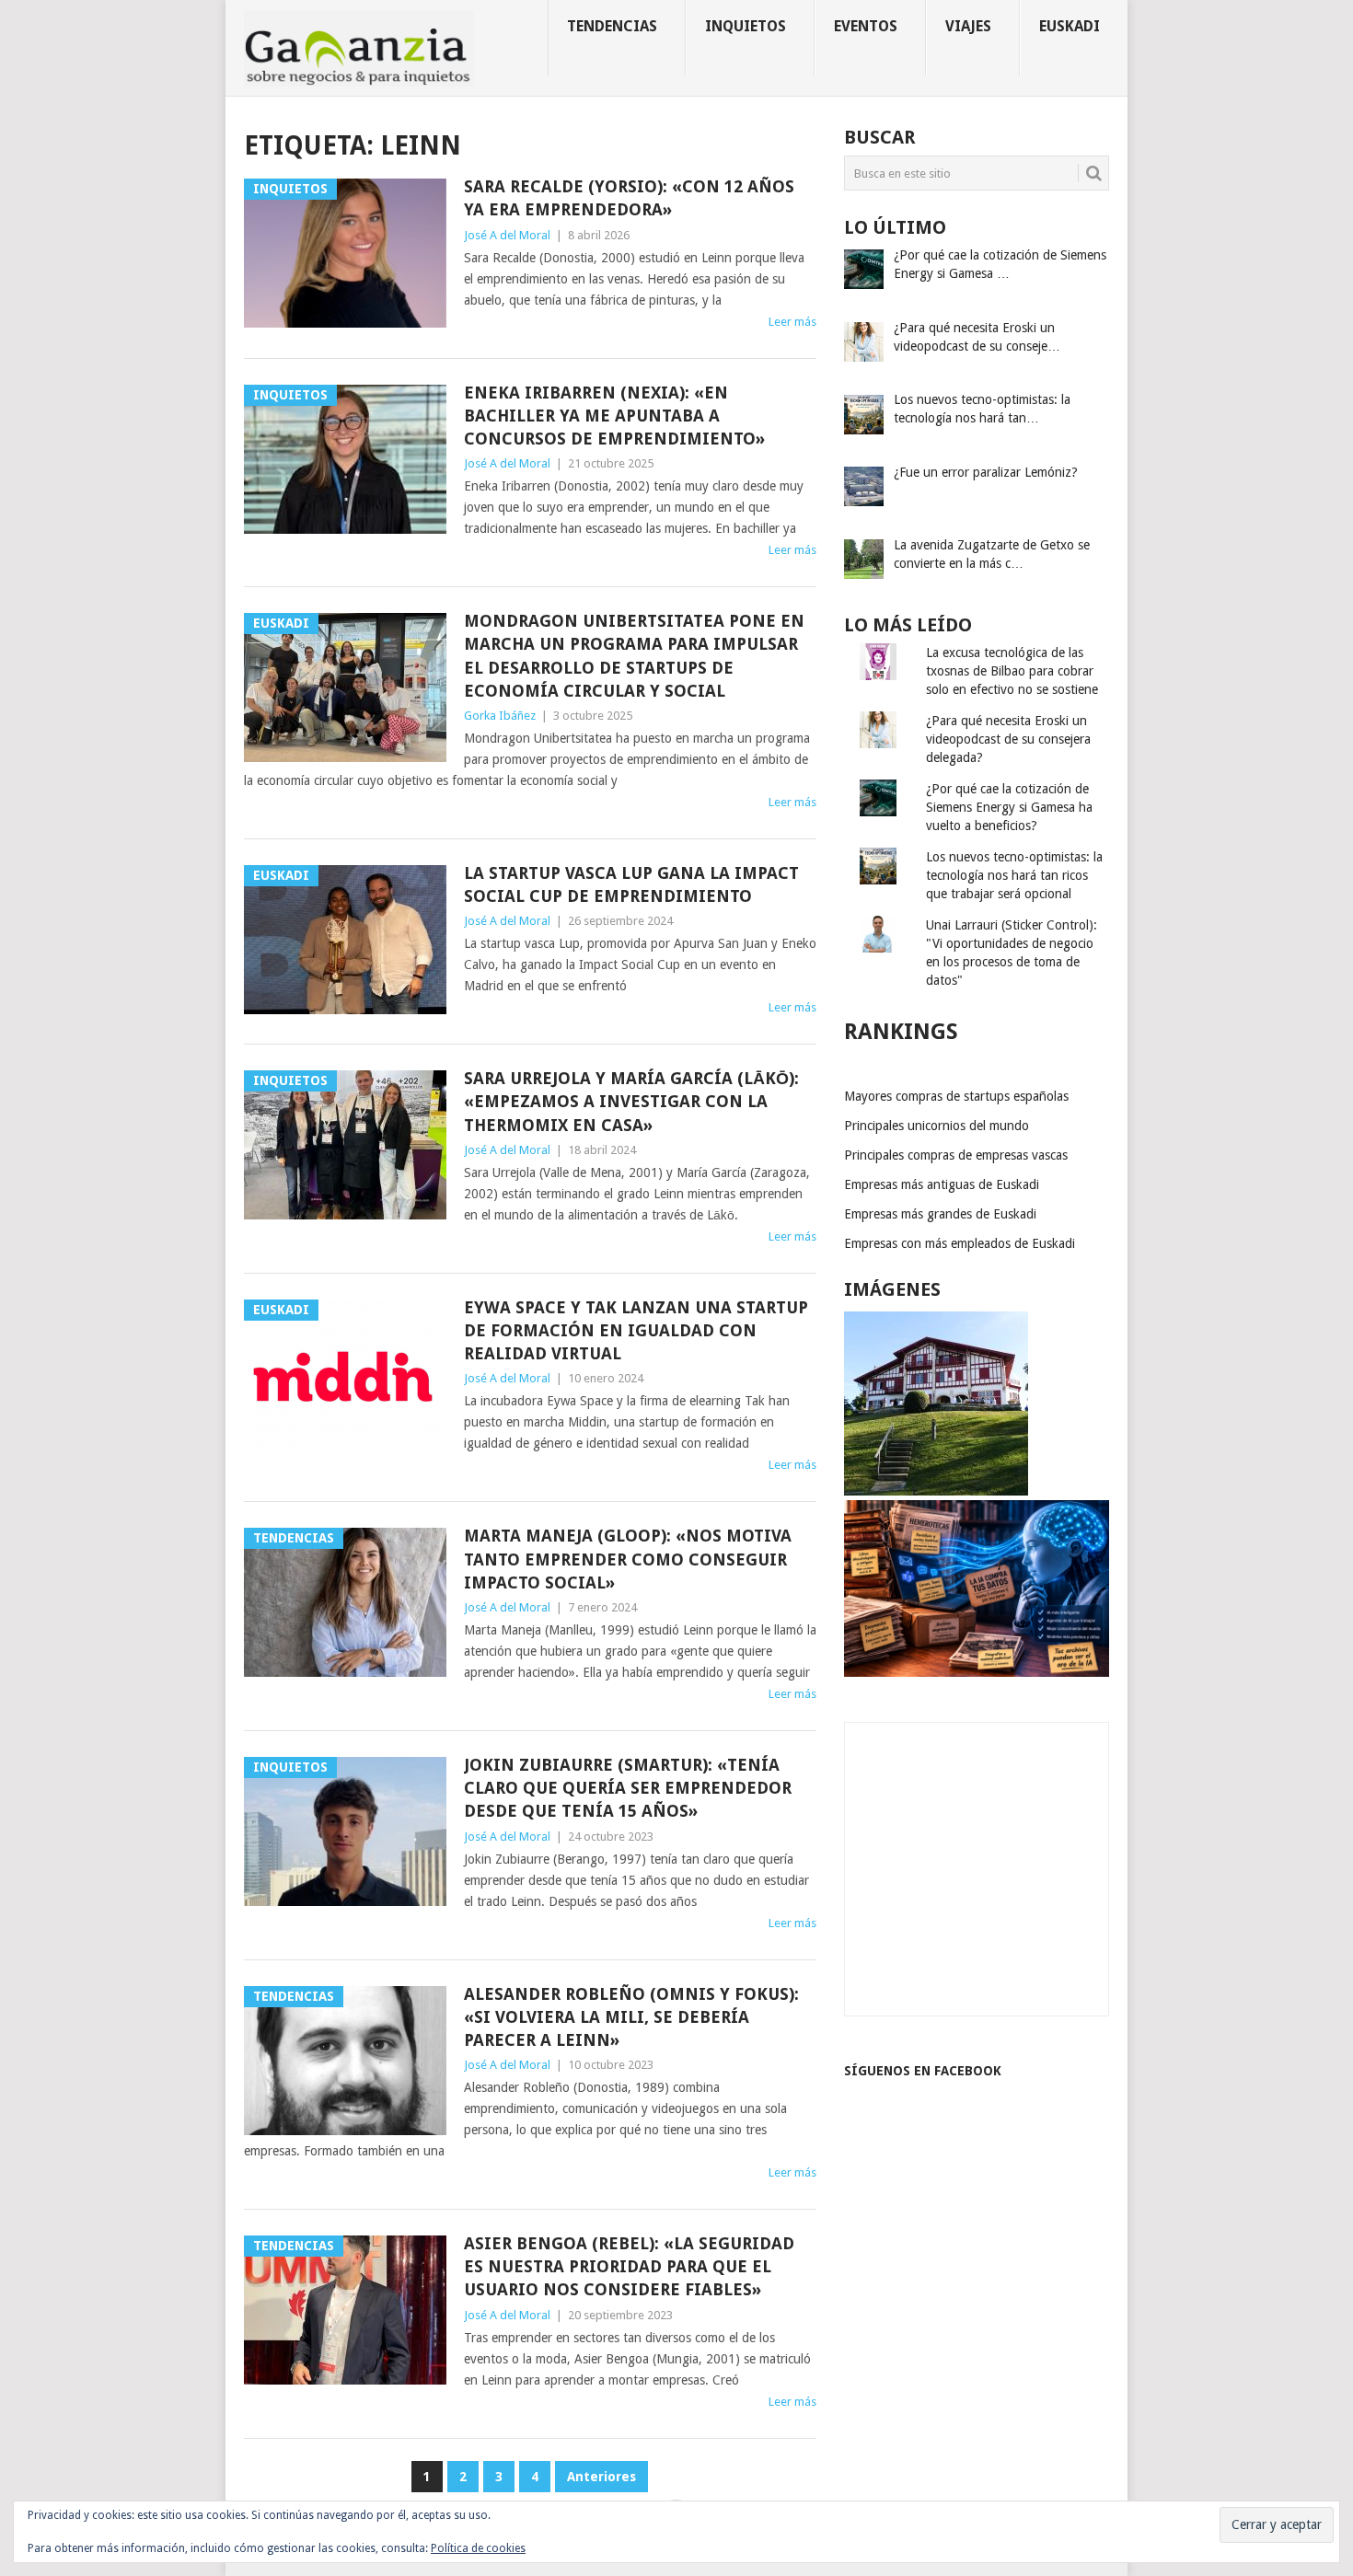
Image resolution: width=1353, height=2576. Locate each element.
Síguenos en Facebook (923, 2071)
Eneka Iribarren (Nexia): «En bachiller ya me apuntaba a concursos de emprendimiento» (614, 416)
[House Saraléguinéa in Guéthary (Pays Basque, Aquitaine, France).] (936, 1491)
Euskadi (1070, 26)
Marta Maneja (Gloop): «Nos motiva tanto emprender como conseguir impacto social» (628, 1559)
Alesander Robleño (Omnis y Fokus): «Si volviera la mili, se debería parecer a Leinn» (631, 2017)
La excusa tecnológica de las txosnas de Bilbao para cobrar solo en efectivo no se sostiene (1012, 671)
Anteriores (601, 2477)
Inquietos (746, 26)
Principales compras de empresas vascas (956, 1155)
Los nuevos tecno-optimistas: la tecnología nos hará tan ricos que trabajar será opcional (1014, 875)
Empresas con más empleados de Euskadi (960, 1243)
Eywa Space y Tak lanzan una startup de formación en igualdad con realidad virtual (636, 1330)
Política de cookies (478, 2548)
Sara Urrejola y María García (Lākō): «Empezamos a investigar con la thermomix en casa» (631, 1101)
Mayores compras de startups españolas (956, 1096)
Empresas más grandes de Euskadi (940, 1214)
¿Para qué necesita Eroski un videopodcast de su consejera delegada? (1008, 739)
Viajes (968, 26)
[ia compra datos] (977, 1672)
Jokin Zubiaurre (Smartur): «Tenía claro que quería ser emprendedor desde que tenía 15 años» (628, 1788)
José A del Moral (507, 235)
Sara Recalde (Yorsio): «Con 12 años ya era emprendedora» (629, 198)
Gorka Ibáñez (500, 716)
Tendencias (612, 26)
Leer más (792, 322)
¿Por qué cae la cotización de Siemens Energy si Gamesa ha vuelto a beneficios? (1009, 807)
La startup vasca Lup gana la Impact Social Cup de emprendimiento (631, 884)
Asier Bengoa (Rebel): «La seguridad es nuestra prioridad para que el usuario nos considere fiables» (629, 2266)
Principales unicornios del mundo (937, 1126)
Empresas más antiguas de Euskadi (942, 1184)
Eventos (866, 26)
